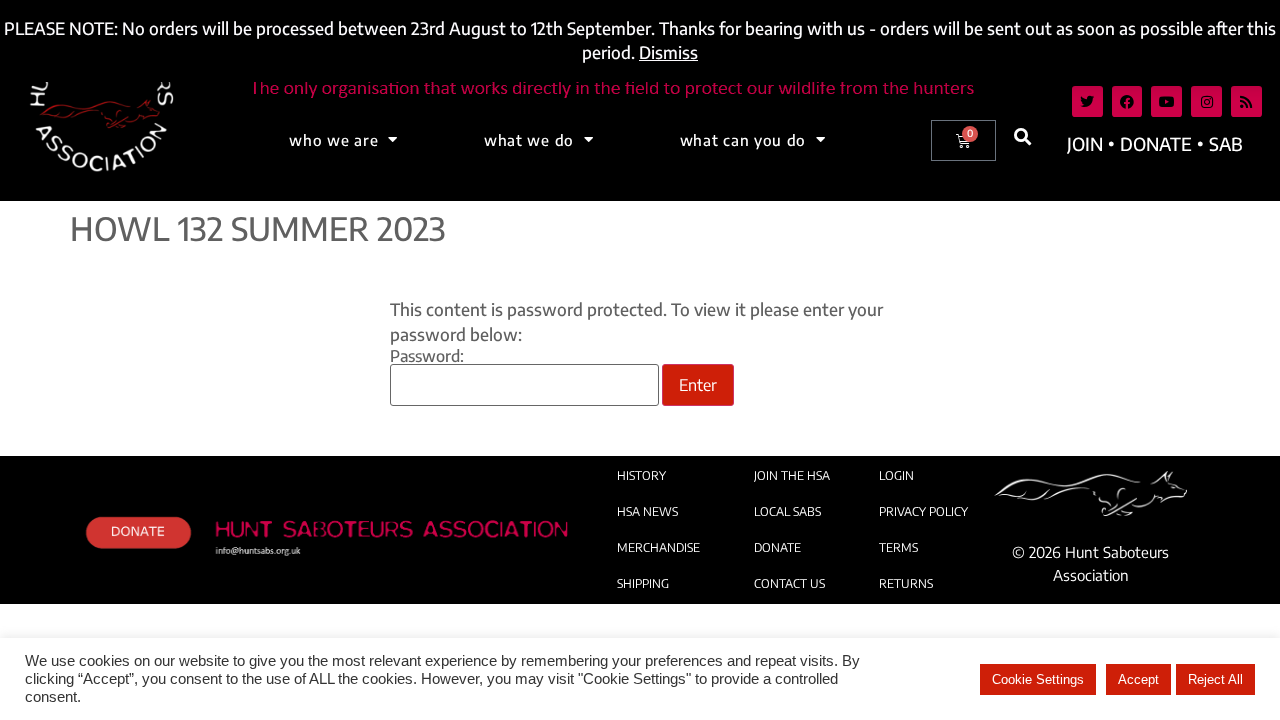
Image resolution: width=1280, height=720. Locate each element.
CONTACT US (789, 583)
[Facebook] (1127, 101)
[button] (1022, 137)
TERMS (898, 547)
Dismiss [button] (668, 52)
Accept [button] (1138, 679)
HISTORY (641, 475)
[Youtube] (1166, 101)
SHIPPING (643, 583)
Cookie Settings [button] (1038, 679)
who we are (333, 140)
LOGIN (896, 475)
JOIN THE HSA (792, 475)
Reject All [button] (1215, 679)
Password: (427, 357)
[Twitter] (1087, 101)
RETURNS (906, 583)
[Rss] (1246, 101)
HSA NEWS (647, 511)
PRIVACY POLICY (923, 511)
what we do (529, 140)
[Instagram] (1206, 101)
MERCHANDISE (658, 547)
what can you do (743, 140)
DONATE (777, 547)
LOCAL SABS (787, 511)
